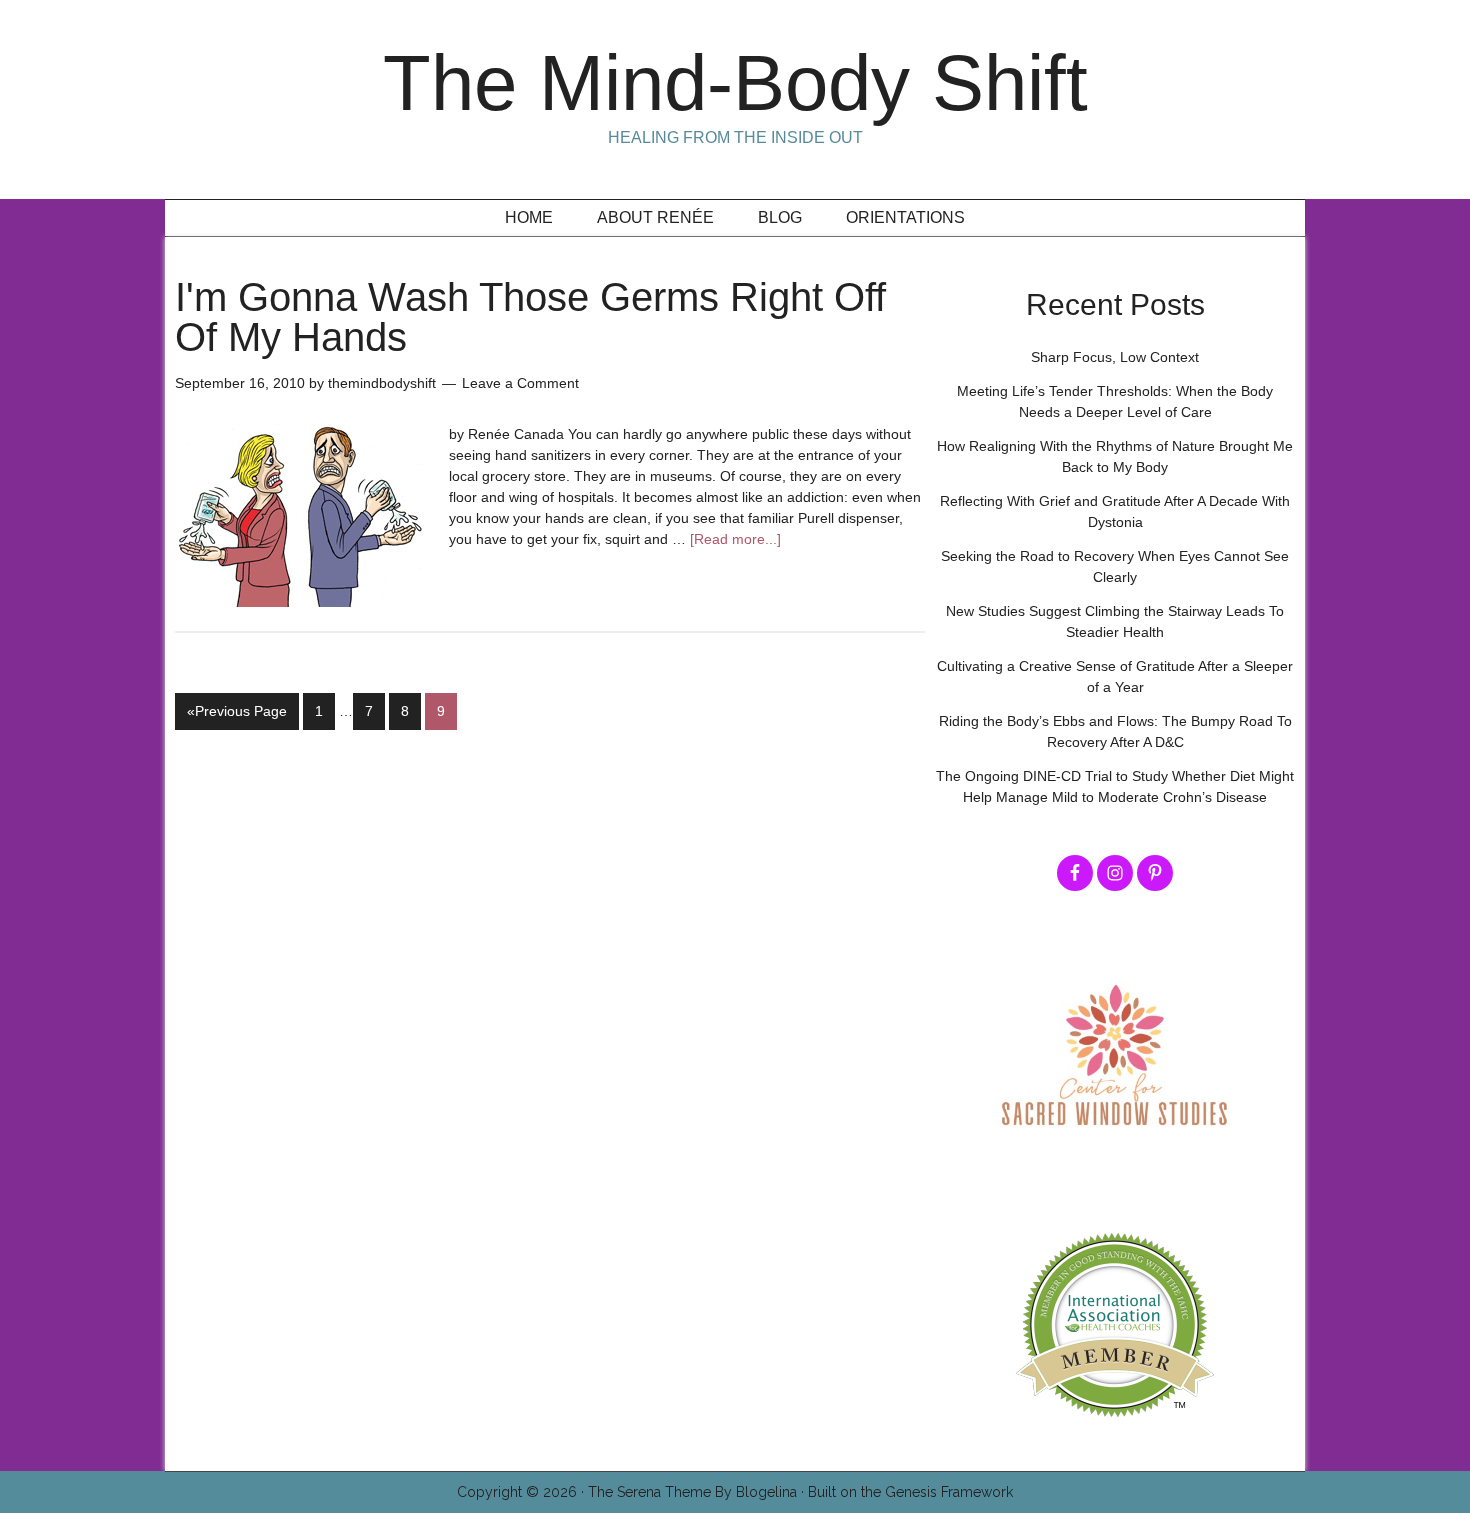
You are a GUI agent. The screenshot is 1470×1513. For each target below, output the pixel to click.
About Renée (655, 217)
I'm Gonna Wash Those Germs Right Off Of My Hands (530, 317)
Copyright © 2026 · (522, 1492)
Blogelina (766, 1492)
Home (529, 217)
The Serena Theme (649, 1492)
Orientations (905, 217)
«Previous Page (237, 711)
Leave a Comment (520, 383)
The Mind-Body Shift (735, 83)
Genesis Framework (949, 1492)
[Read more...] (735, 539)
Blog (780, 217)
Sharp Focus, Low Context (1115, 357)
